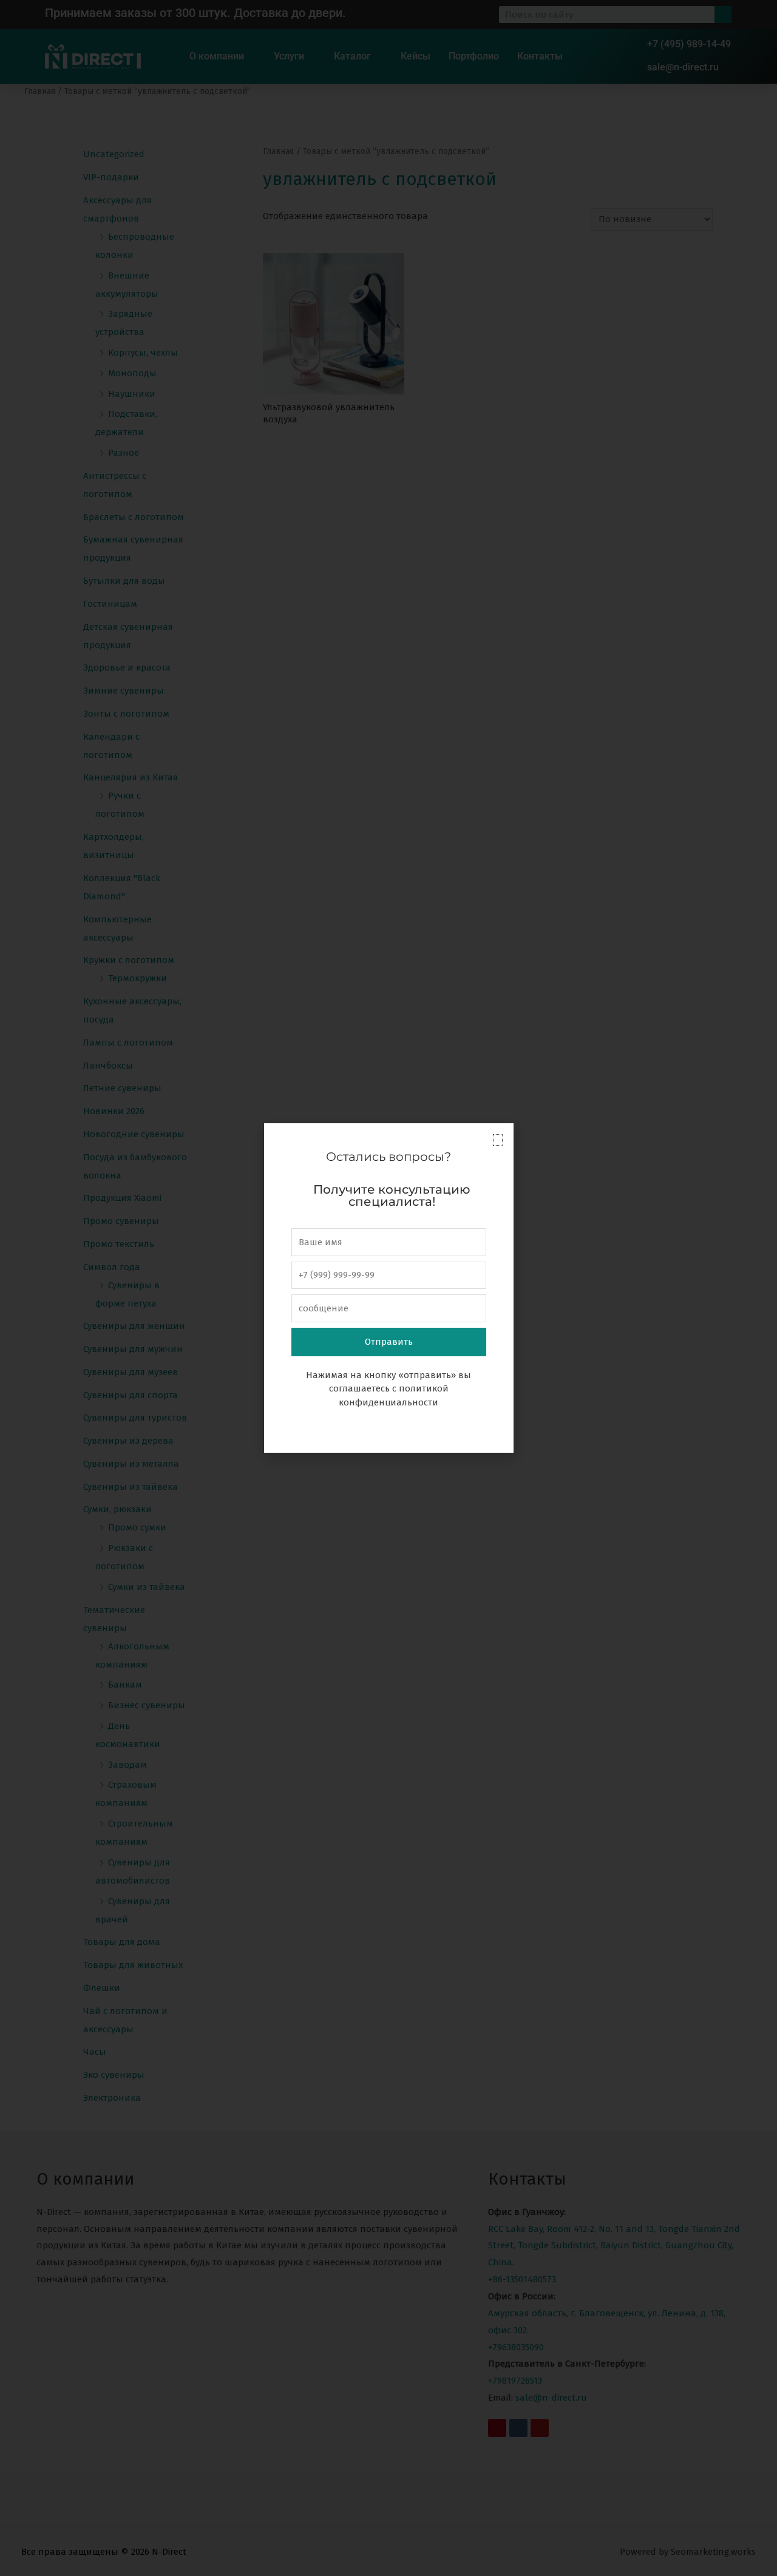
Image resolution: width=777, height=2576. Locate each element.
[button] (498, 1140)
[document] (388, 1288)
